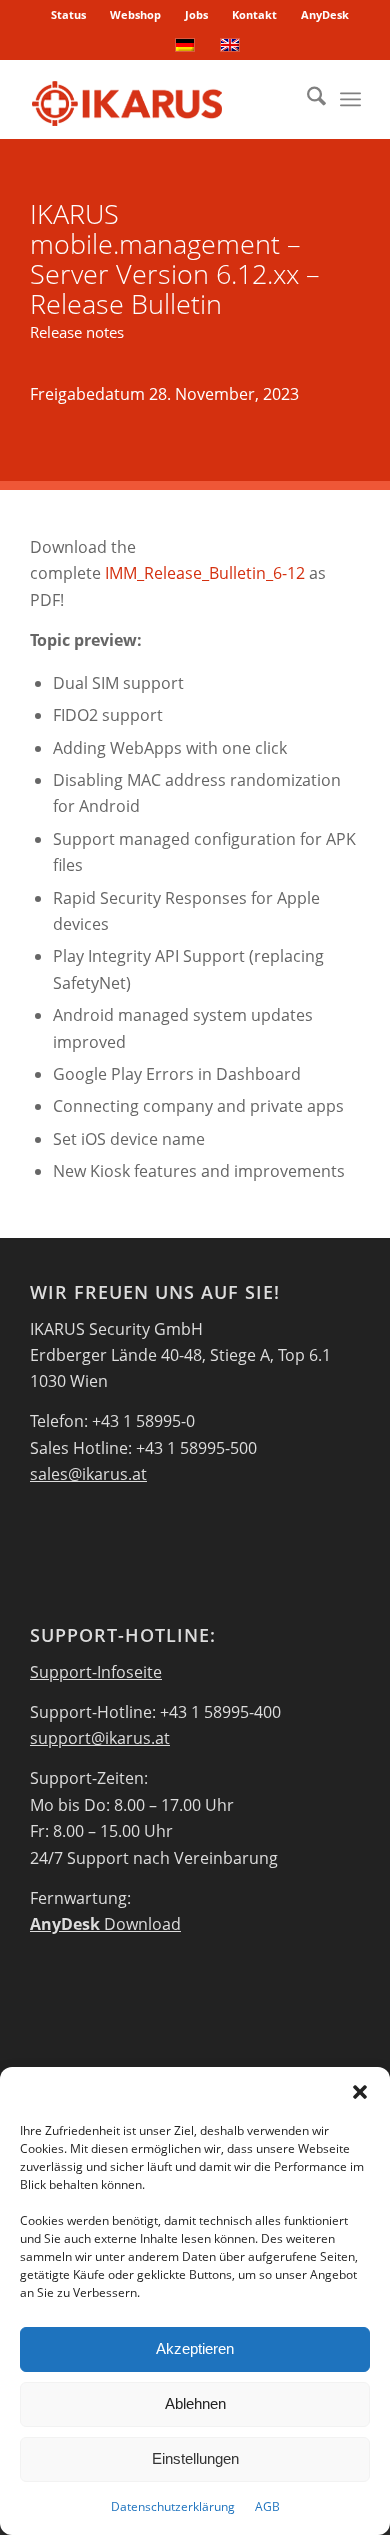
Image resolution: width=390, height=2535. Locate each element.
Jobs (196, 14)
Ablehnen (195, 2403)
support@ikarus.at (100, 1738)
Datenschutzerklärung (173, 2506)
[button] (360, 2092)
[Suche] (306, 99)
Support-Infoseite (96, 1672)
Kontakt (254, 14)
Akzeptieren (195, 2348)
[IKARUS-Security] (161, 99)
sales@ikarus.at (88, 1474)
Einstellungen (195, 2458)
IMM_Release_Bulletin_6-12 (205, 573)
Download (105, 1924)
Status (68, 14)
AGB (267, 2506)
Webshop (135, 14)
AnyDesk (325, 14)
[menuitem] (69, 15)
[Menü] (350, 99)
